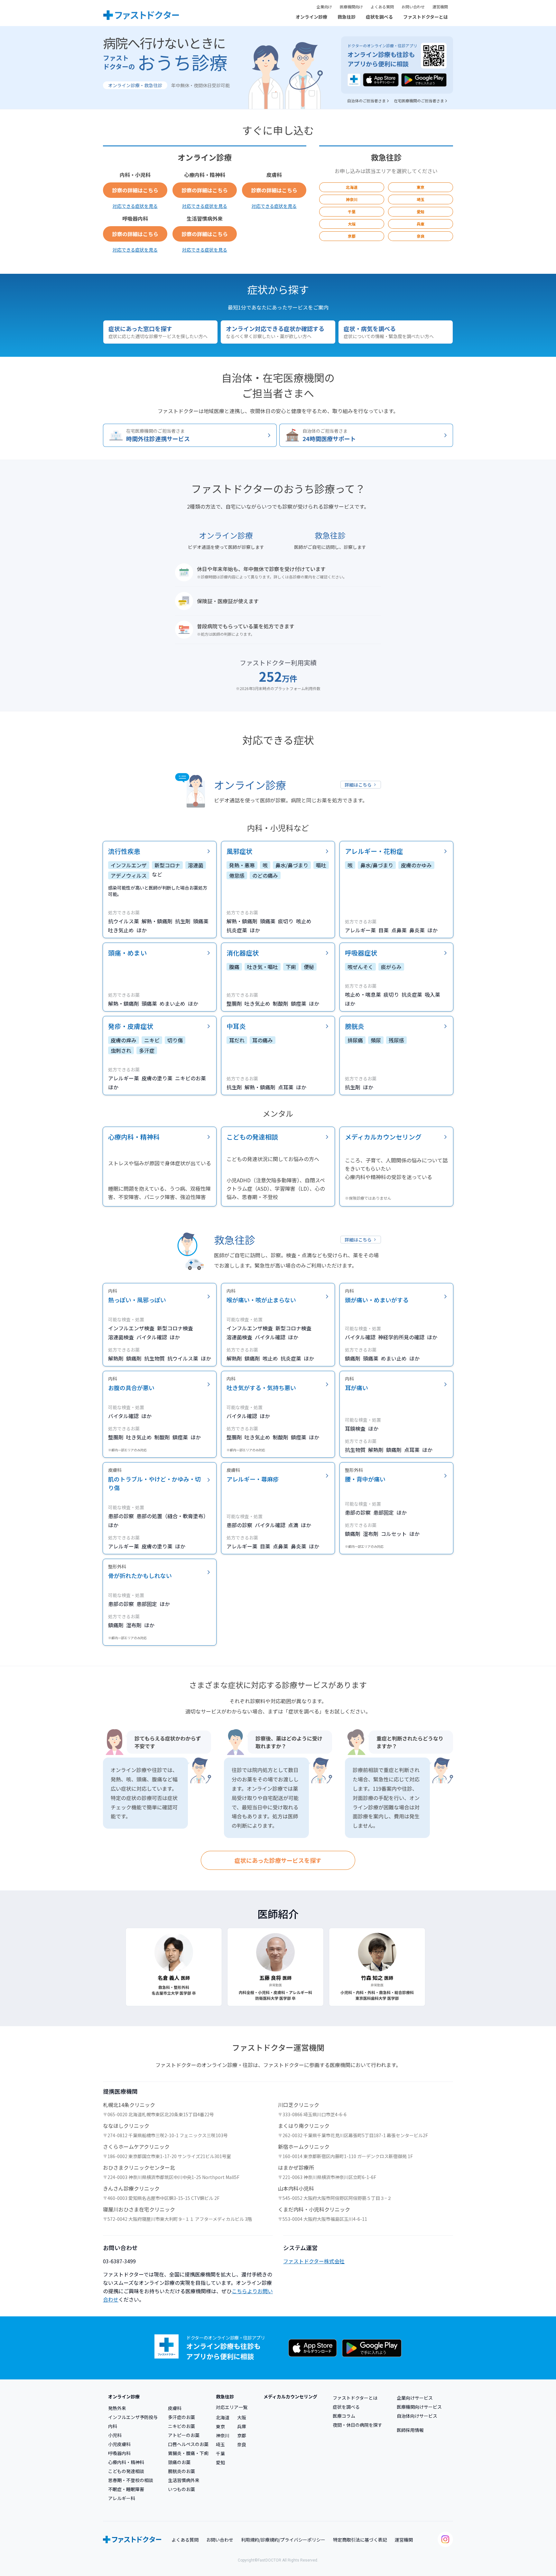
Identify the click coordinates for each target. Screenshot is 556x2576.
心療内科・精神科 (126, 2462)
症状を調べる (379, 17)
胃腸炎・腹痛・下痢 (188, 2453)
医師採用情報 (410, 2430)
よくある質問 (382, 7)
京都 (352, 236)
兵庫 (421, 224)
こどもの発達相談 (126, 2471)
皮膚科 (175, 2408)
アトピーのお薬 (184, 2435)
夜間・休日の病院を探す (357, 2425)
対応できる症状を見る (135, 206)
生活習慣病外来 (184, 2480)
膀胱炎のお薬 (181, 2471)
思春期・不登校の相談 (131, 2480)
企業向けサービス (415, 2398)
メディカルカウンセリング (290, 2396)
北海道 (352, 187)
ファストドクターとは (426, 17)
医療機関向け (351, 7)
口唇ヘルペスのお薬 (188, 2444)
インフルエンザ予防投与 (133, 2417)
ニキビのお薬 (181, 2426)
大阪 (352, 224)
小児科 (115, 2435)
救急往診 (347, 17)
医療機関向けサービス (419, 2407)
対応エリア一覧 (232, 2407)
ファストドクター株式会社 (314, 2261)
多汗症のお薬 (181, 2417)
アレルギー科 (122, 2498)
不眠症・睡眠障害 (126, 2489)
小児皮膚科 (119, 2444)
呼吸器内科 (119, 2453)
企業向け (324, 7)
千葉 (352, 212)
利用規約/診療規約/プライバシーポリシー (283, 2540)
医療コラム (344, 2416)
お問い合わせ (413, 7)
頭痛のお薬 (179, 2462)
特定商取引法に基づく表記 (360, 2540)
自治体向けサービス (417, 2416)
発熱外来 (117, 2408)
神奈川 (352, 199)
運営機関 (440, 7)
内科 (113, 2426)
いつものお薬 (181, 2489)
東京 (421, 187)
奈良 (421, 236)
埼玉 (421, 199)
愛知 (421, 212)
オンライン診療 (311, 17)
